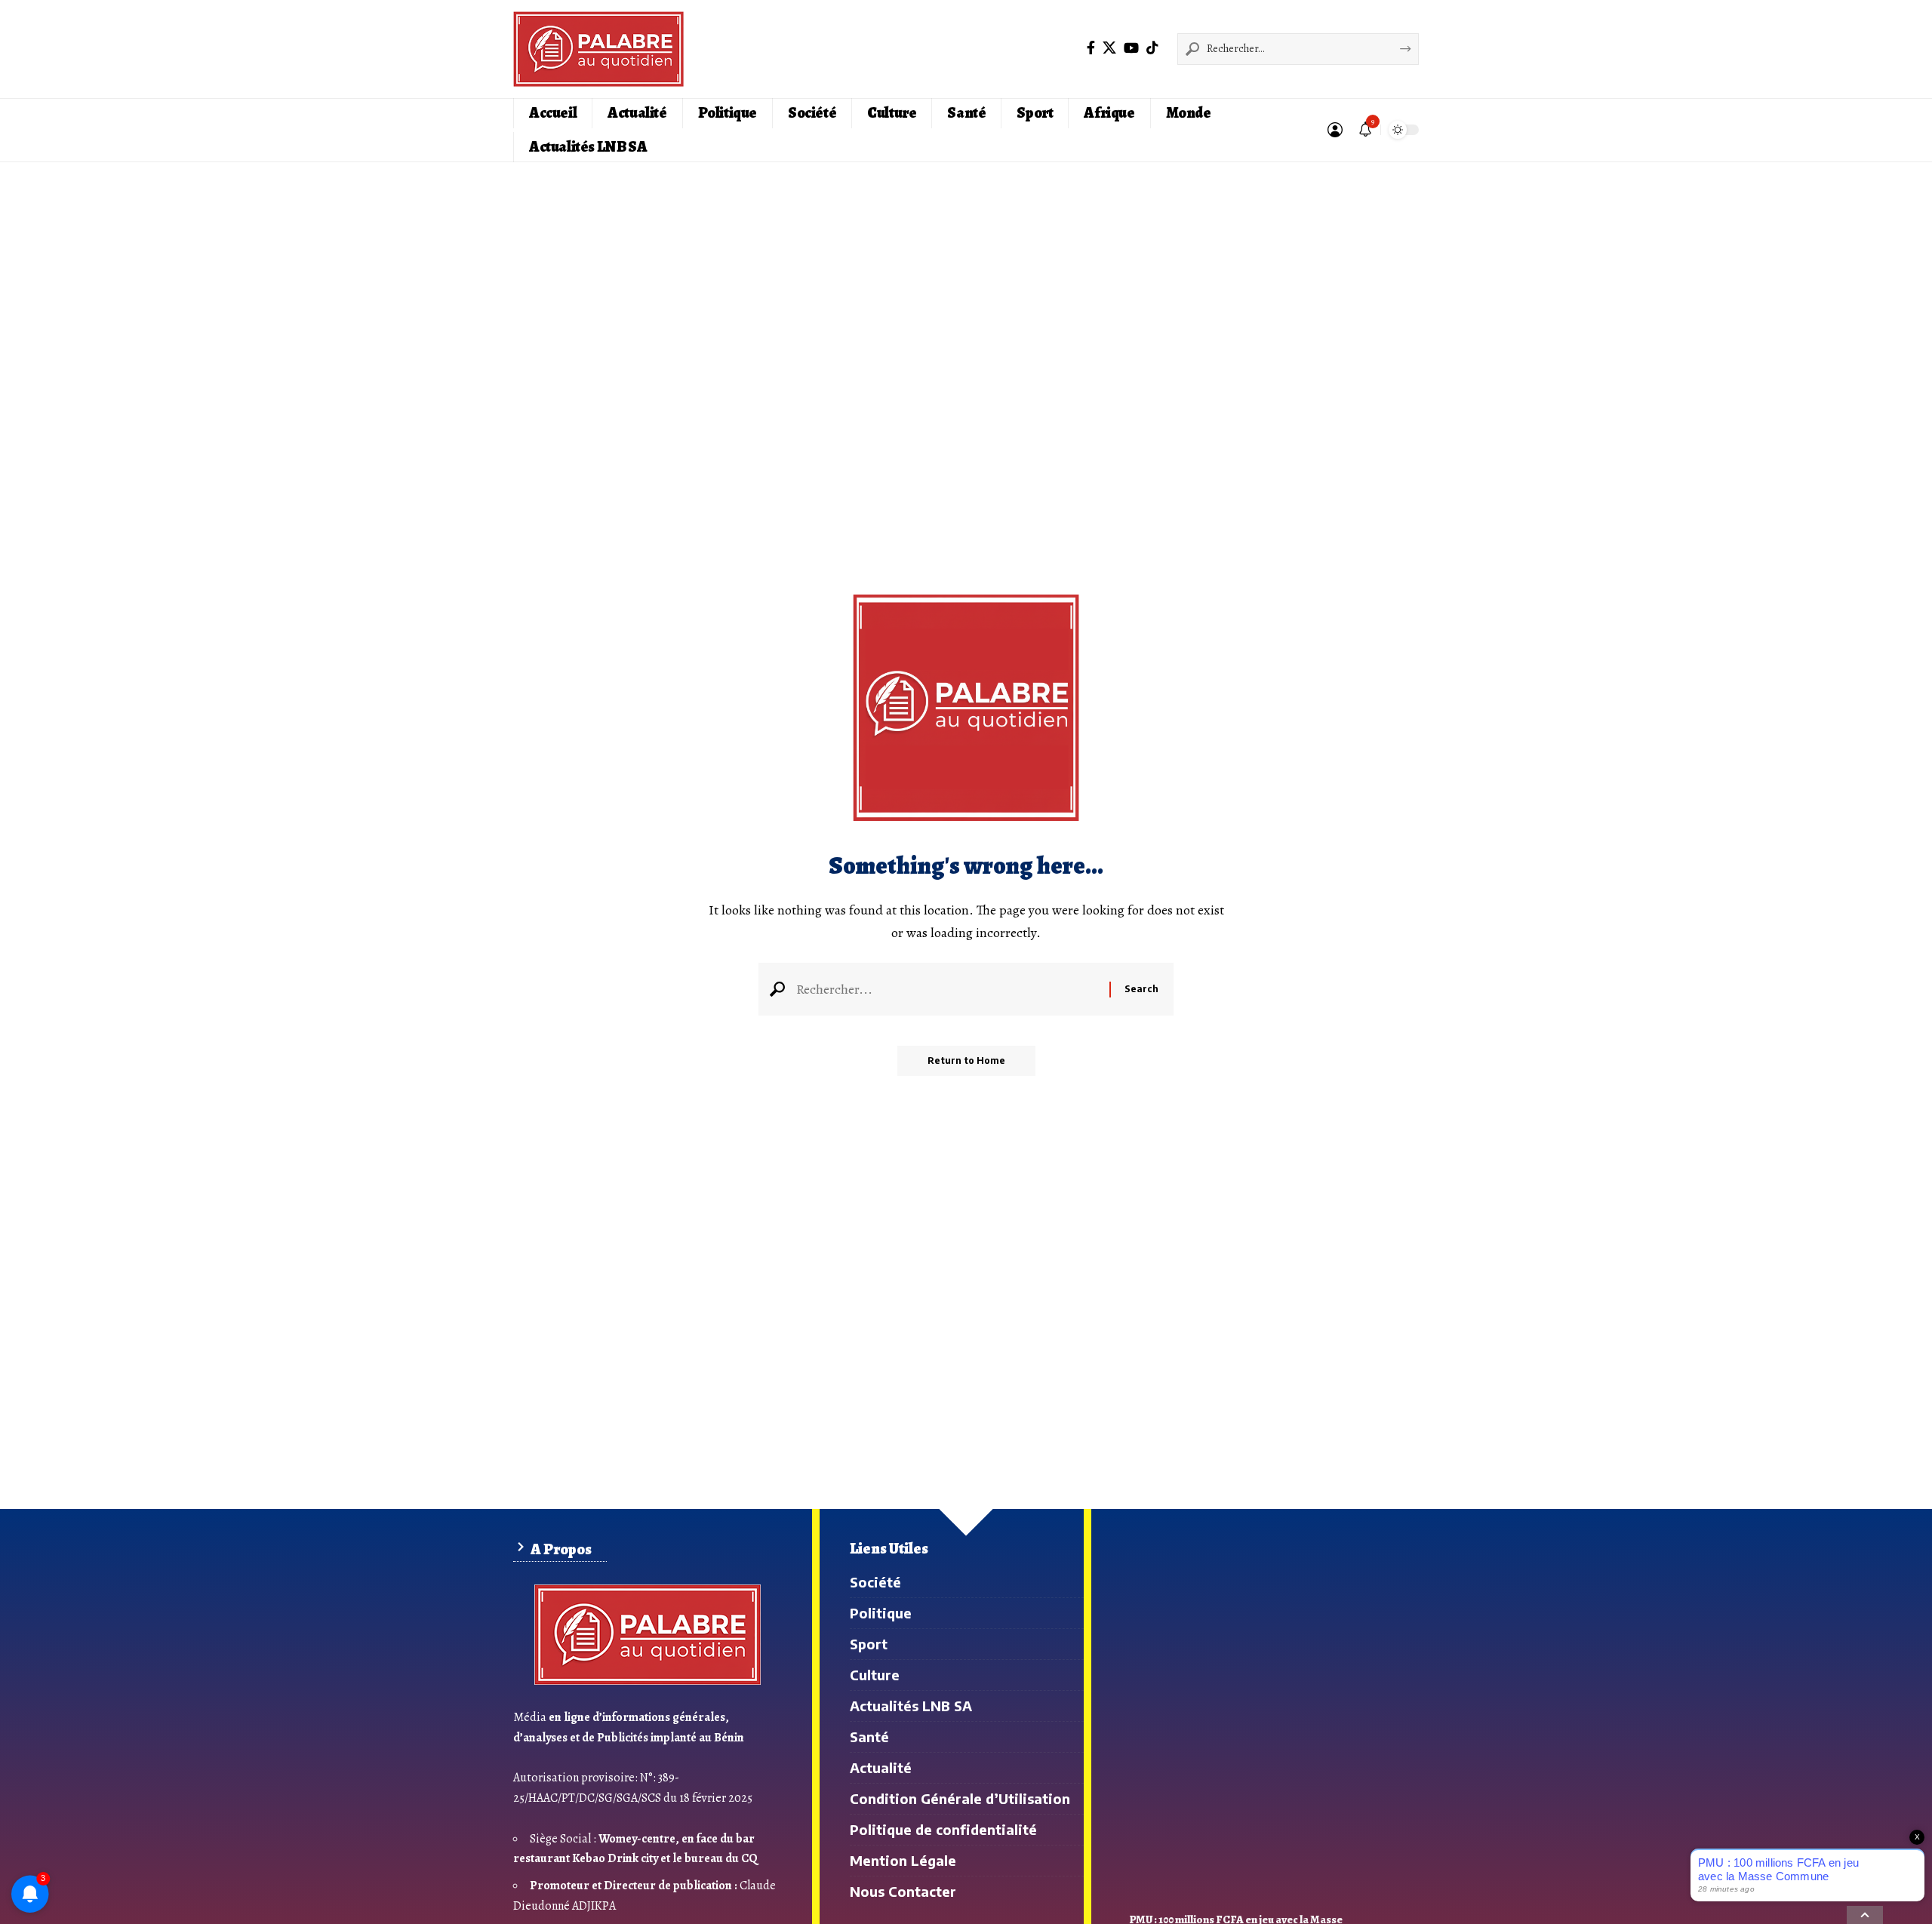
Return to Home (966, 1060)
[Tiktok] (1152, 48)
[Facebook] (1091, 48)
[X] (1109, 48)
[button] (1335, 130)
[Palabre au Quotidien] (598, 49)
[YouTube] (1131, 48)
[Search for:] (947, 989)
